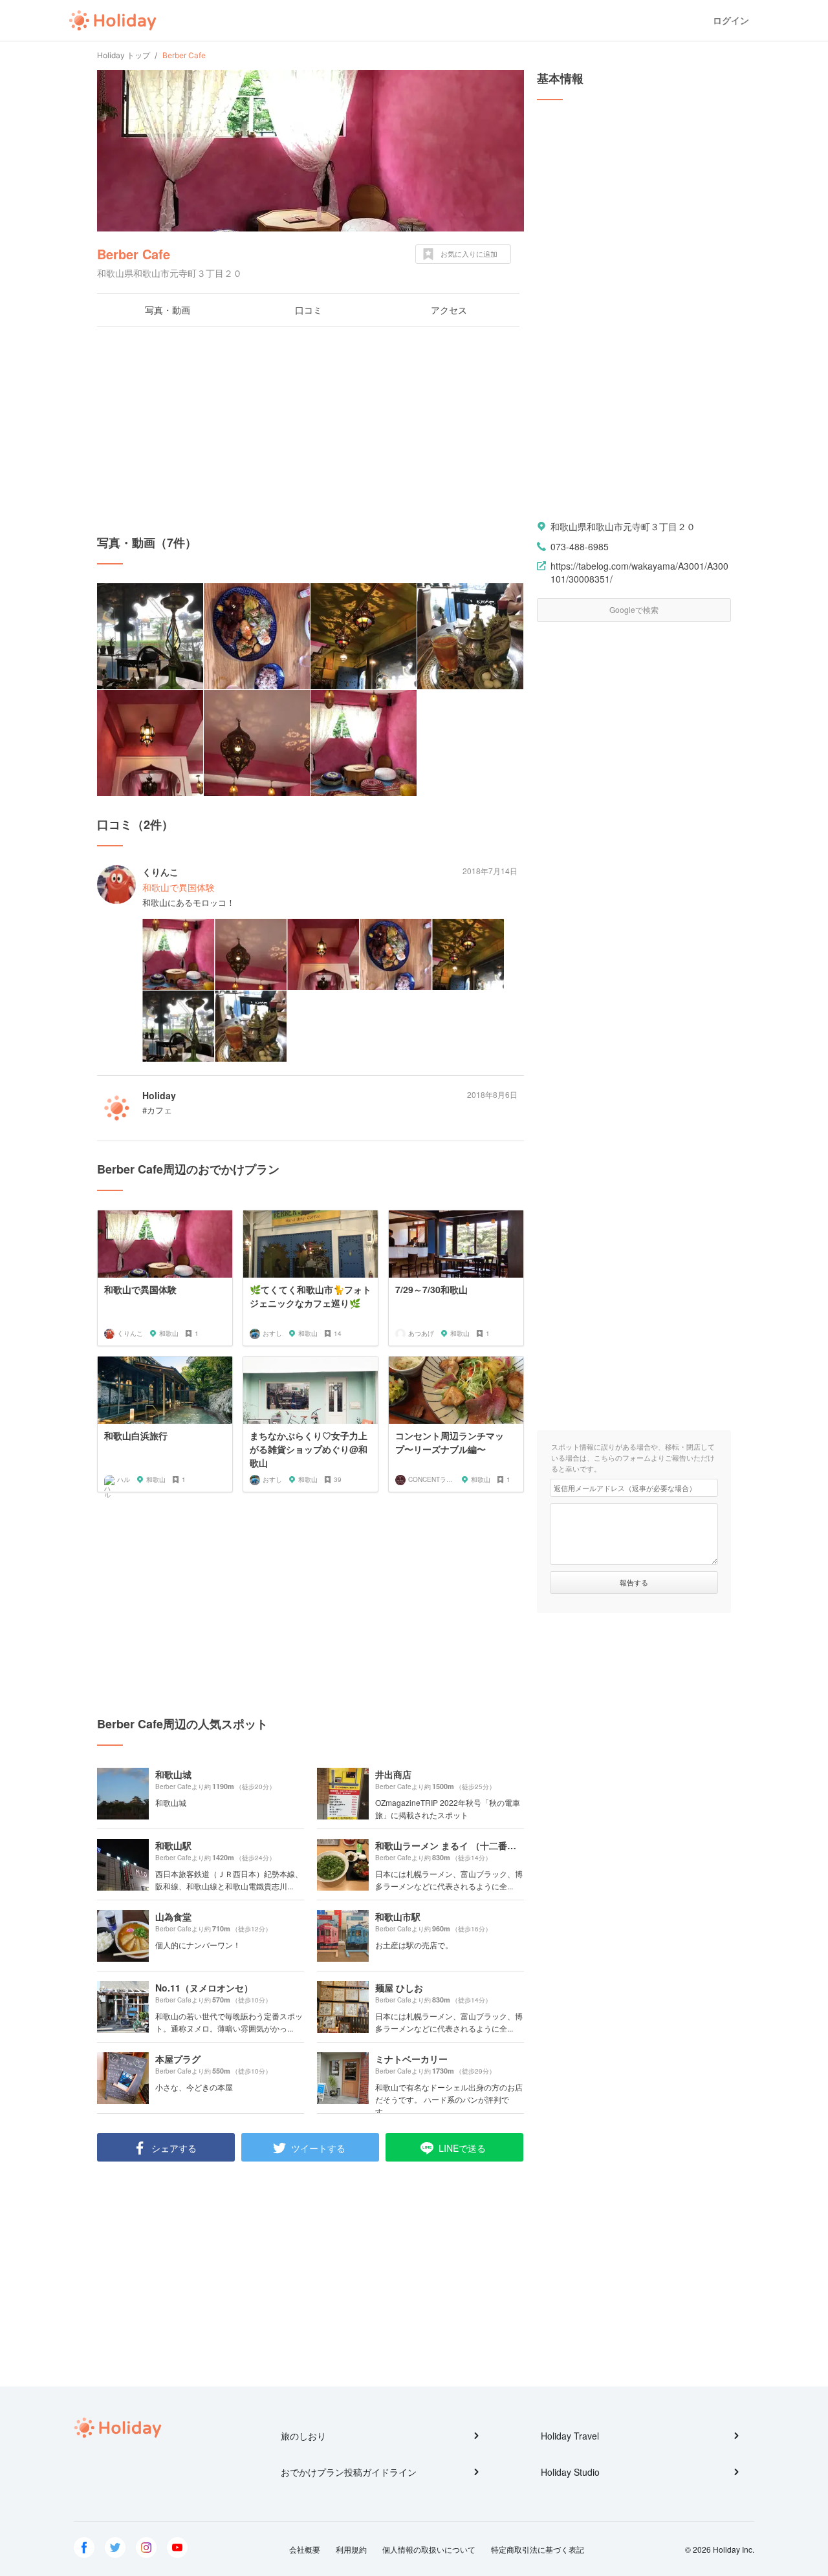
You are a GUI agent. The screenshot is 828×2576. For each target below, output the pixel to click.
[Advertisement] (310, 431)
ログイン (731, 20)
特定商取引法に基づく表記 (538, 2549)
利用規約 (351, 2549)
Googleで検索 (634, 609)
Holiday (113, 21)
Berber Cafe (134, 254)
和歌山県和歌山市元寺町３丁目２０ (623, 526)
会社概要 (305, 2549)
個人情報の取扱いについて (429, 2549)
